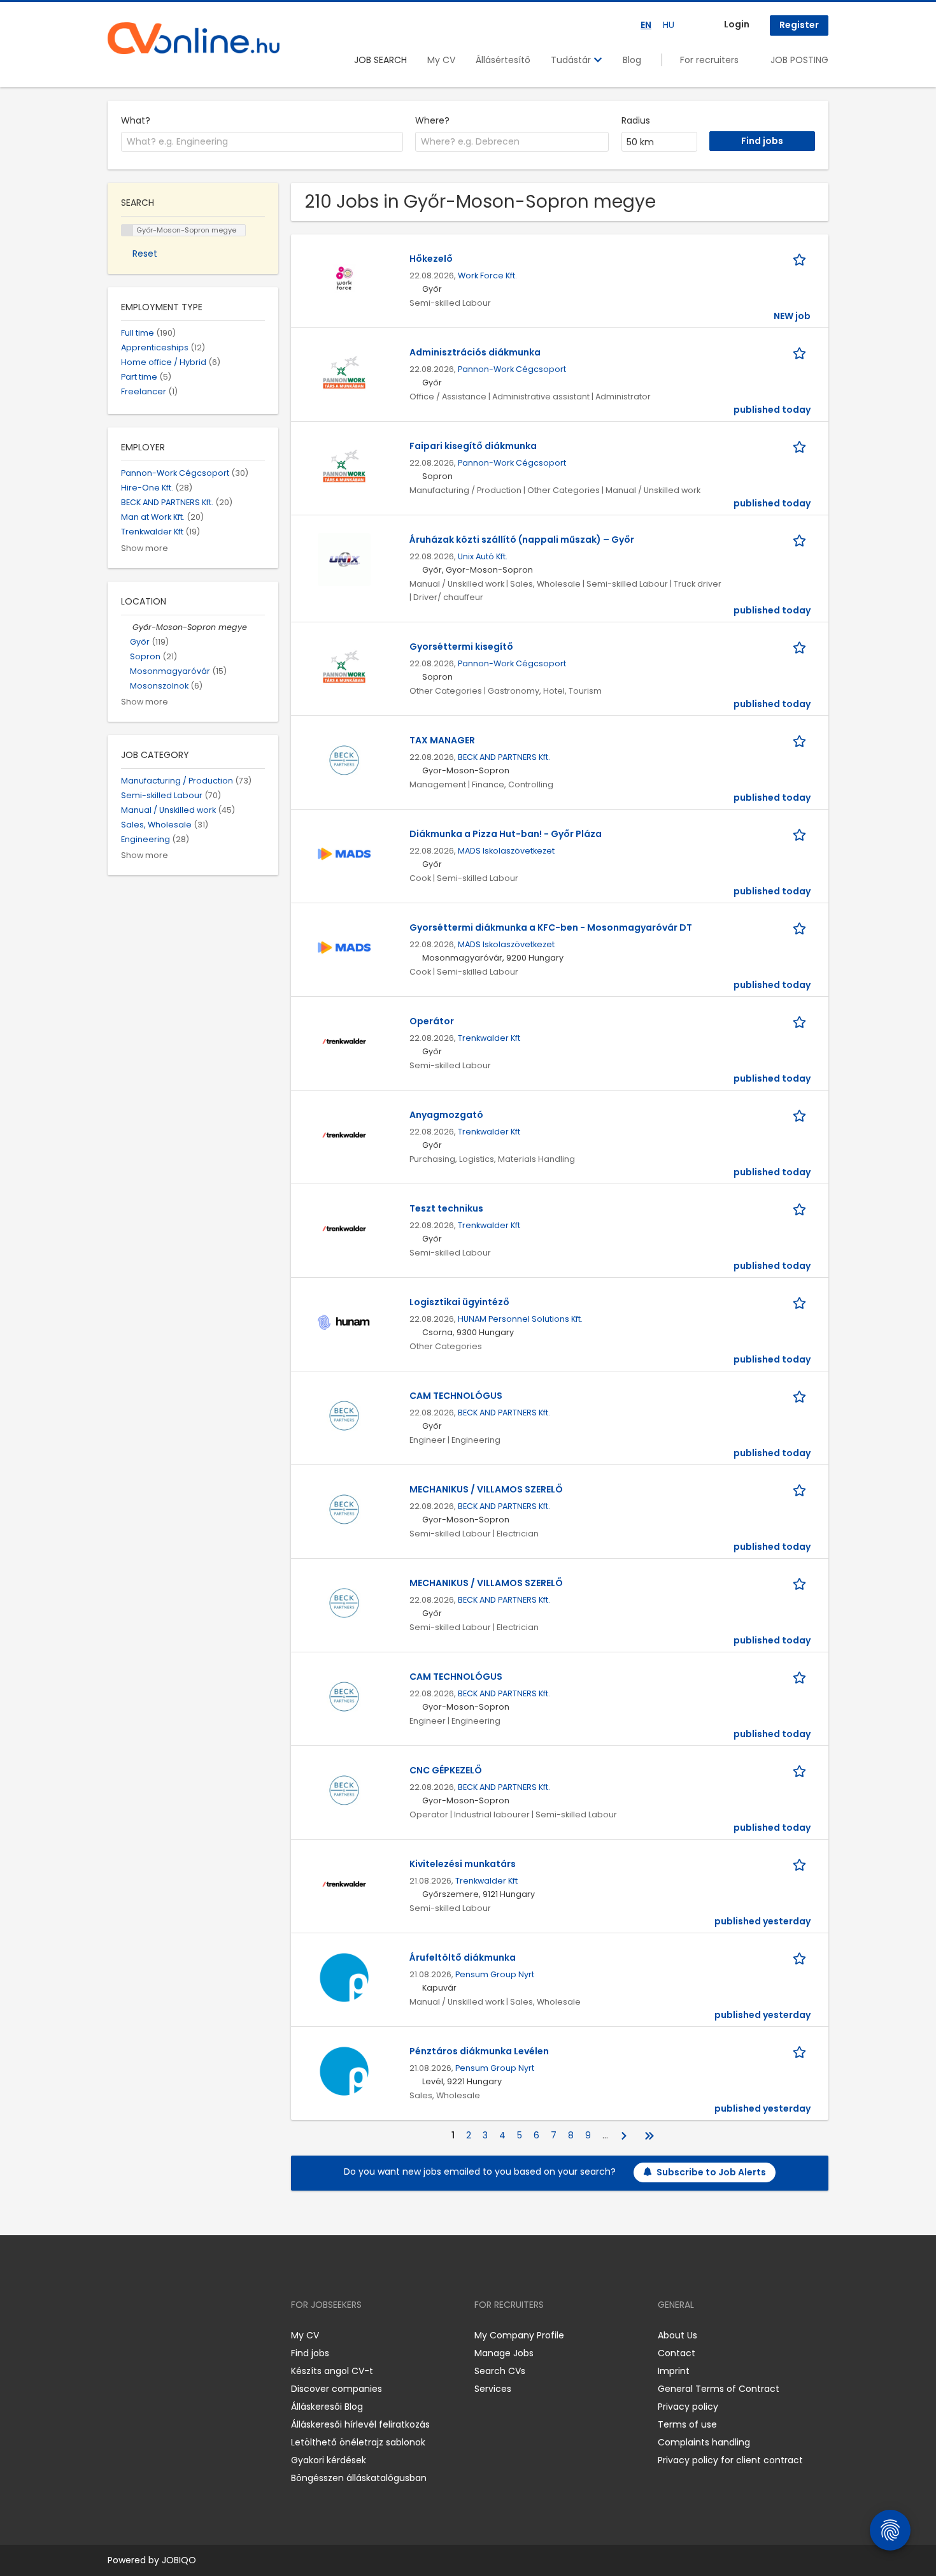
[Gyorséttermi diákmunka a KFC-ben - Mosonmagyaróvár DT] (344, 947)
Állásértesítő (503, 60)
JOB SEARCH (380, 60)
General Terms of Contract (719, 2389)
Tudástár (572, 60)
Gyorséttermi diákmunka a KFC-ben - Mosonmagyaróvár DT (551, 927)
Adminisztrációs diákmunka (475, 352)
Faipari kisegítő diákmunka (473, 446)
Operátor (432, 1021)
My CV (441, 60)
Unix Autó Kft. (483, 556)
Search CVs (500, 2371)
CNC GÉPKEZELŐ (446, 1770)
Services (493, 2389)
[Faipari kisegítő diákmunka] (344, 465)
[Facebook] (117, 2335)
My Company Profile (519, 2335)
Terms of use (687, 2424)
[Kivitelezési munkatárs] (344, 1883)
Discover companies (337, 2389)
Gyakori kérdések (329, 2460)
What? (136, 120)
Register (799, 25)
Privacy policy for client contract (730, 2460)
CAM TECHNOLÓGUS (456, 1396)
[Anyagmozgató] (344, 1134)
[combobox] (262, 142)
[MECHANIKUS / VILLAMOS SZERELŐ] (344, 1508)
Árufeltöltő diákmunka (463, 1957)
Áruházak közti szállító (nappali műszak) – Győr (522, 540)
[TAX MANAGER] (344, 759)
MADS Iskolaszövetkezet (506, 851)
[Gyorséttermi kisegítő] (344, 666)
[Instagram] (138, 2335)
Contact (677, 2353)
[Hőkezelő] (344, 278)
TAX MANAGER (442, 740)
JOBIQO (179, 2560)
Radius (636, 120)
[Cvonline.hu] (194, 38)
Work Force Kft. (487, 275)
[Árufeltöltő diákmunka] (344, 1977)
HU (669, 25)
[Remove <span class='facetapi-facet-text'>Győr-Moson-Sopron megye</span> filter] (127, 230)
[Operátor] (344, 1040)
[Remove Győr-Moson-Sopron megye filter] (127, 627)
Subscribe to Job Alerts (711, 2172)
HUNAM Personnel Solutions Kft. (520, 1319)
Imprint (674, 2371)
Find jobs (310, 2353)
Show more (145, 548)
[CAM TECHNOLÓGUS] (344, 1415)
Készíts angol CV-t (332, 2371)
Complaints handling (704, 2442)
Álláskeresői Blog (327, 2407)
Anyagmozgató (446, 1115)
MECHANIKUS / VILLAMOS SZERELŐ (486, 1489)
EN (646, 25)
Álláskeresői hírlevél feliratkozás (360, 2424)
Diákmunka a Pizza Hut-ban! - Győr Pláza (506, 834)
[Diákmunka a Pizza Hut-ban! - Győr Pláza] (344, 853)
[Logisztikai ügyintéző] (344, 1321)
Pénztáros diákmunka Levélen (479, 2051)
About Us (677, 2335)
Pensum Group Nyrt (495, 1974)
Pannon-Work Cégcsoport (512, 369)
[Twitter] (178, 2335)
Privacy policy (688, 2407)
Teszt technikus (446, 1208)
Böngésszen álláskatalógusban (359, 2478)
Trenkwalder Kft (489, 1038)
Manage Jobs (504, 2353)
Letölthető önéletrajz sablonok (358, 2442)
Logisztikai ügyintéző (459, 1302)
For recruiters (709, 60)
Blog (632, 60)
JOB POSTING (799, 60)
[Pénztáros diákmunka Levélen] (344, 2070)
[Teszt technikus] (344, 1227)
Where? (432, 120)
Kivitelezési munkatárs (463, 1864)
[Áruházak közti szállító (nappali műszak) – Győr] (344, 559)
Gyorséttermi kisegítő (461, 647)
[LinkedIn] (159, 2335)
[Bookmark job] (802, 259)
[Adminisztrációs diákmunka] (344, 371)
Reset (145, 254)
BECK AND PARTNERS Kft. (504, 757)
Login (737, 24)
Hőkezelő (431, 259)
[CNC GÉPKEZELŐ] (344, 1789)
